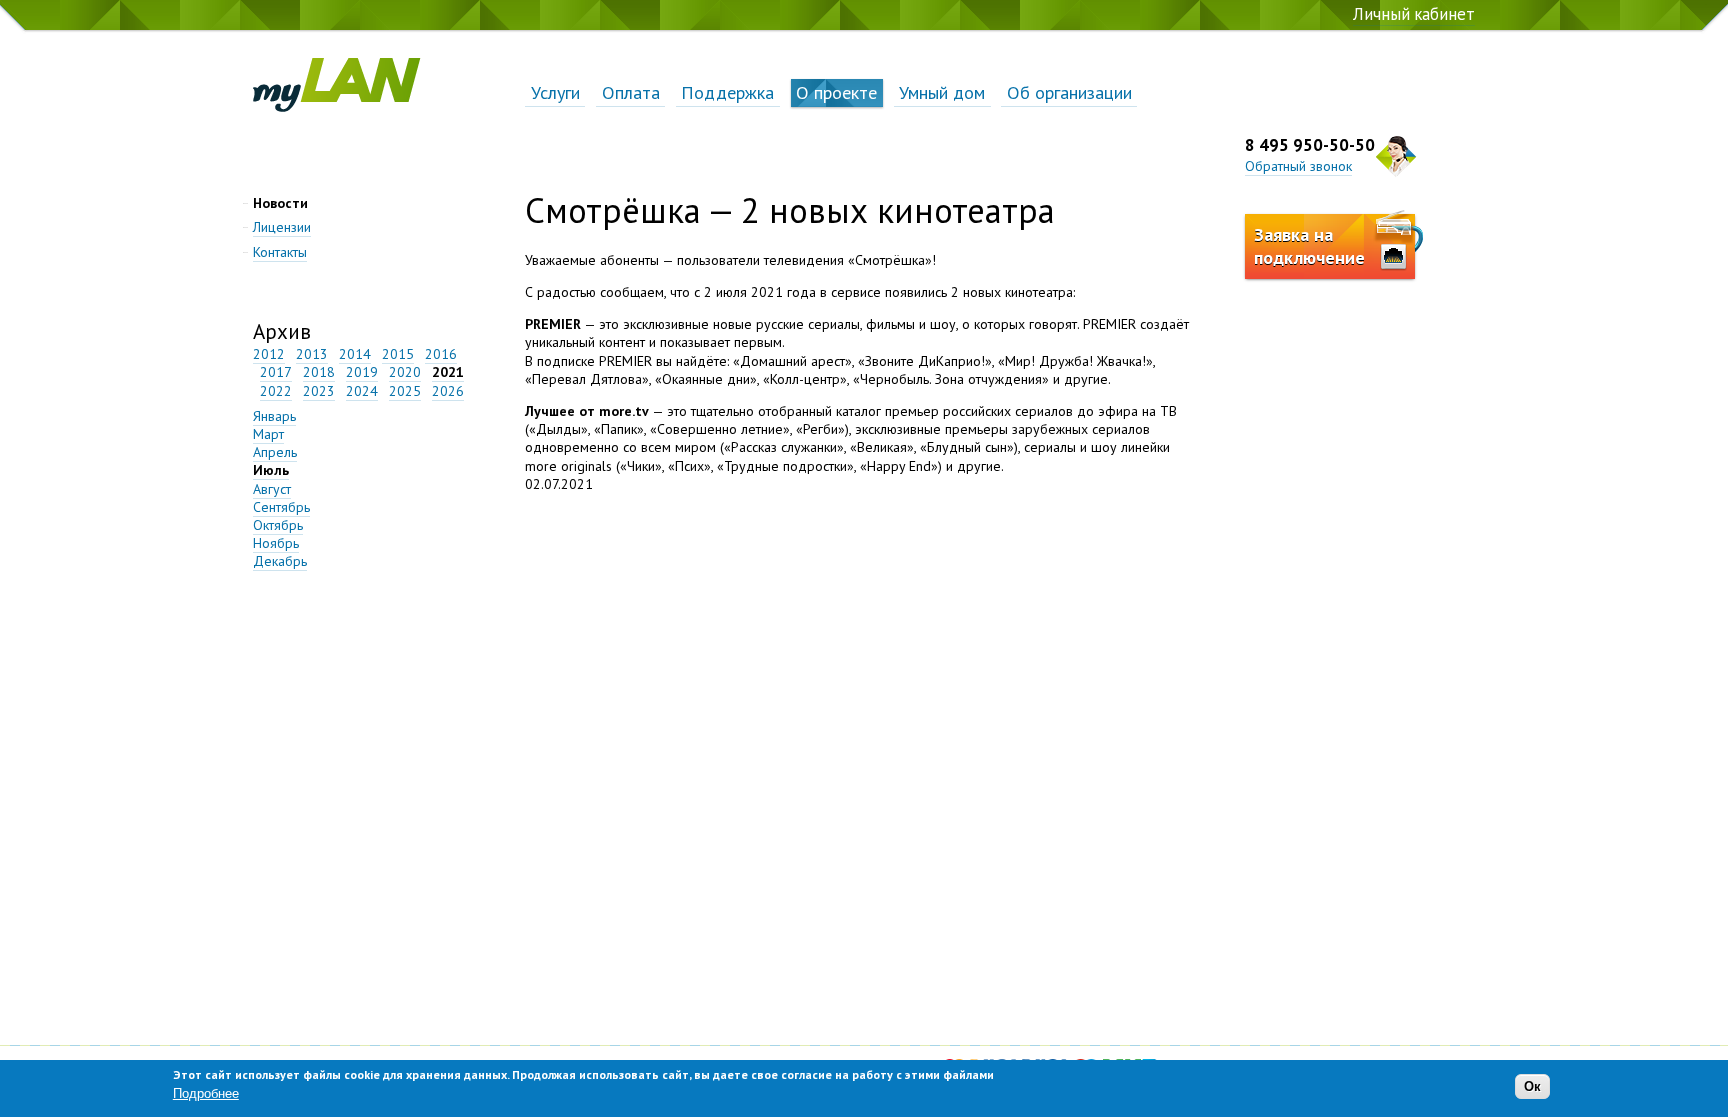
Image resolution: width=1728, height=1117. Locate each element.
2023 (319, 391)
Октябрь (278, 525)
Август (272, 489)
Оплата (631, 92)
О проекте (836, 92)
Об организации (1069, 92)
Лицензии (282, 227)
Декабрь (280, 561)
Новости (280, 203)
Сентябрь (281, 507)
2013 (312, 354)
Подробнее (206, 1093)
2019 (362, 372)
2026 (448, 391)
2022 (276, 391)
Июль (271, 470)
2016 (441, 354)
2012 (269, 354)
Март (268, 434)
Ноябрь (276, 543)
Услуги (555, 92)
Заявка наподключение (1309, 246)
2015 (398, 354)
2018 (319, 372)
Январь (274, 416)
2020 (405, 372)
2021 (448, 372)
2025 (405, 391)
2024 (362, 391)
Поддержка (727, 92)
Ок (1532, 1086)
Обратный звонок (1298, 166)
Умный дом (942, 92)
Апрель (275, 452)
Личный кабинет (1414, 14)
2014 (355, 354)
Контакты (280, 252)
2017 (276, 372)
